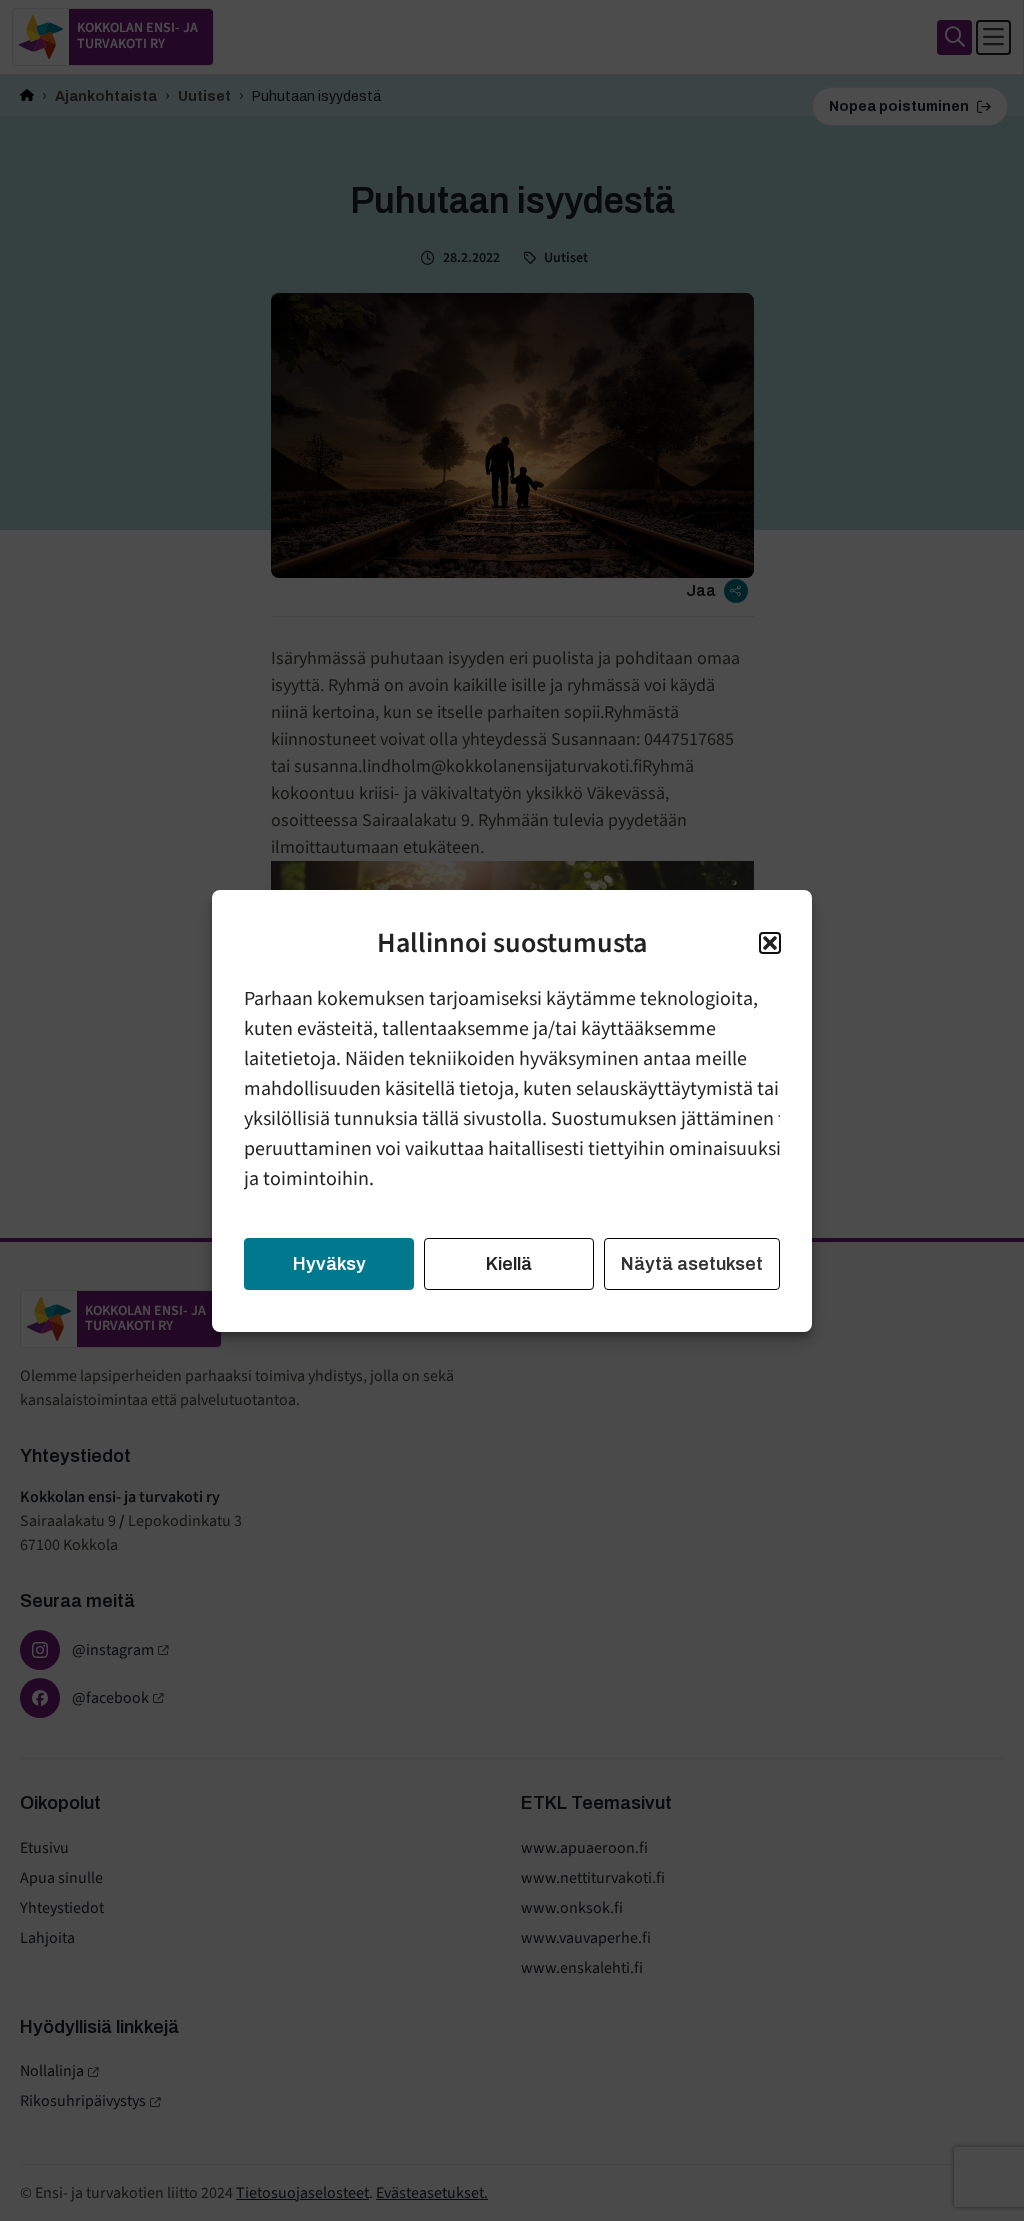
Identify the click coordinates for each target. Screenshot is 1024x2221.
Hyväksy (329, 1264)
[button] (770, 943)
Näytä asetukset (692, 1264)
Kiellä (509, 1264)
